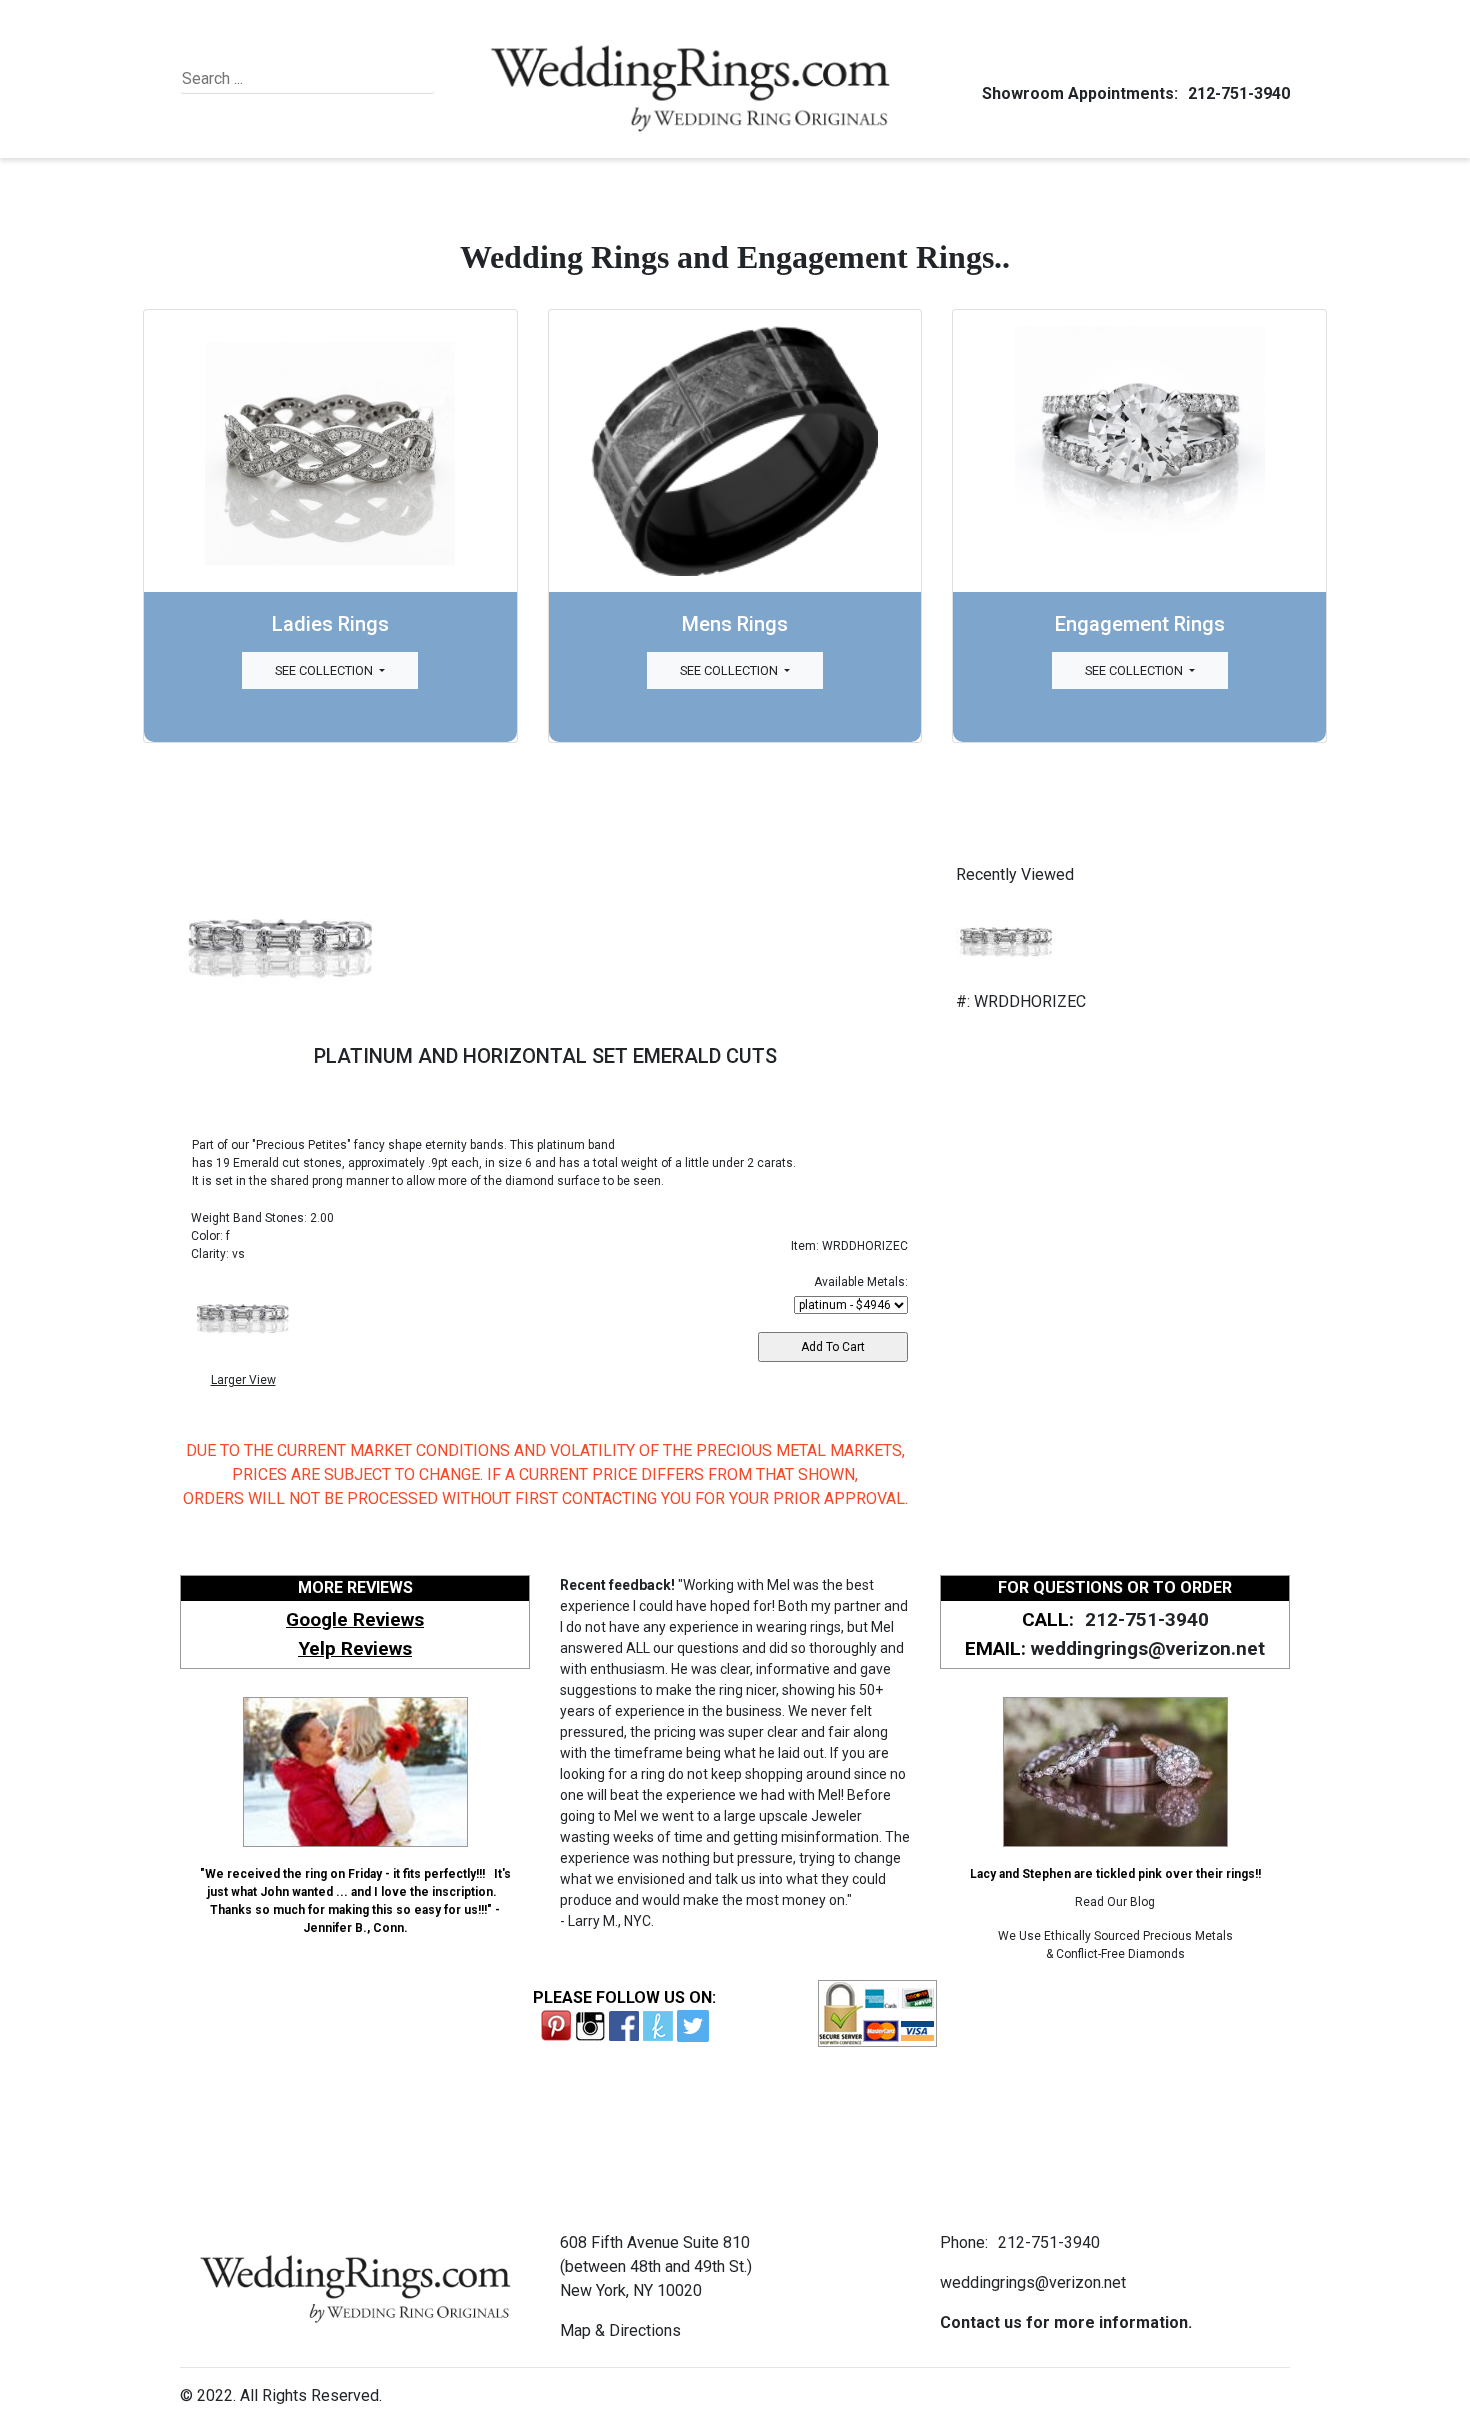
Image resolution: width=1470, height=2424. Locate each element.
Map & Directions (620, 2330)
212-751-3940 (1239, 93)
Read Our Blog (1115, 1902)
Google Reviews (355, 1619)
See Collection (325, 670)
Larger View (243, 1380)
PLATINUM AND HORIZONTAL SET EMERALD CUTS (545, 1056)
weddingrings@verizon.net (1148, 1648)
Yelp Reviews (355, 1648)
